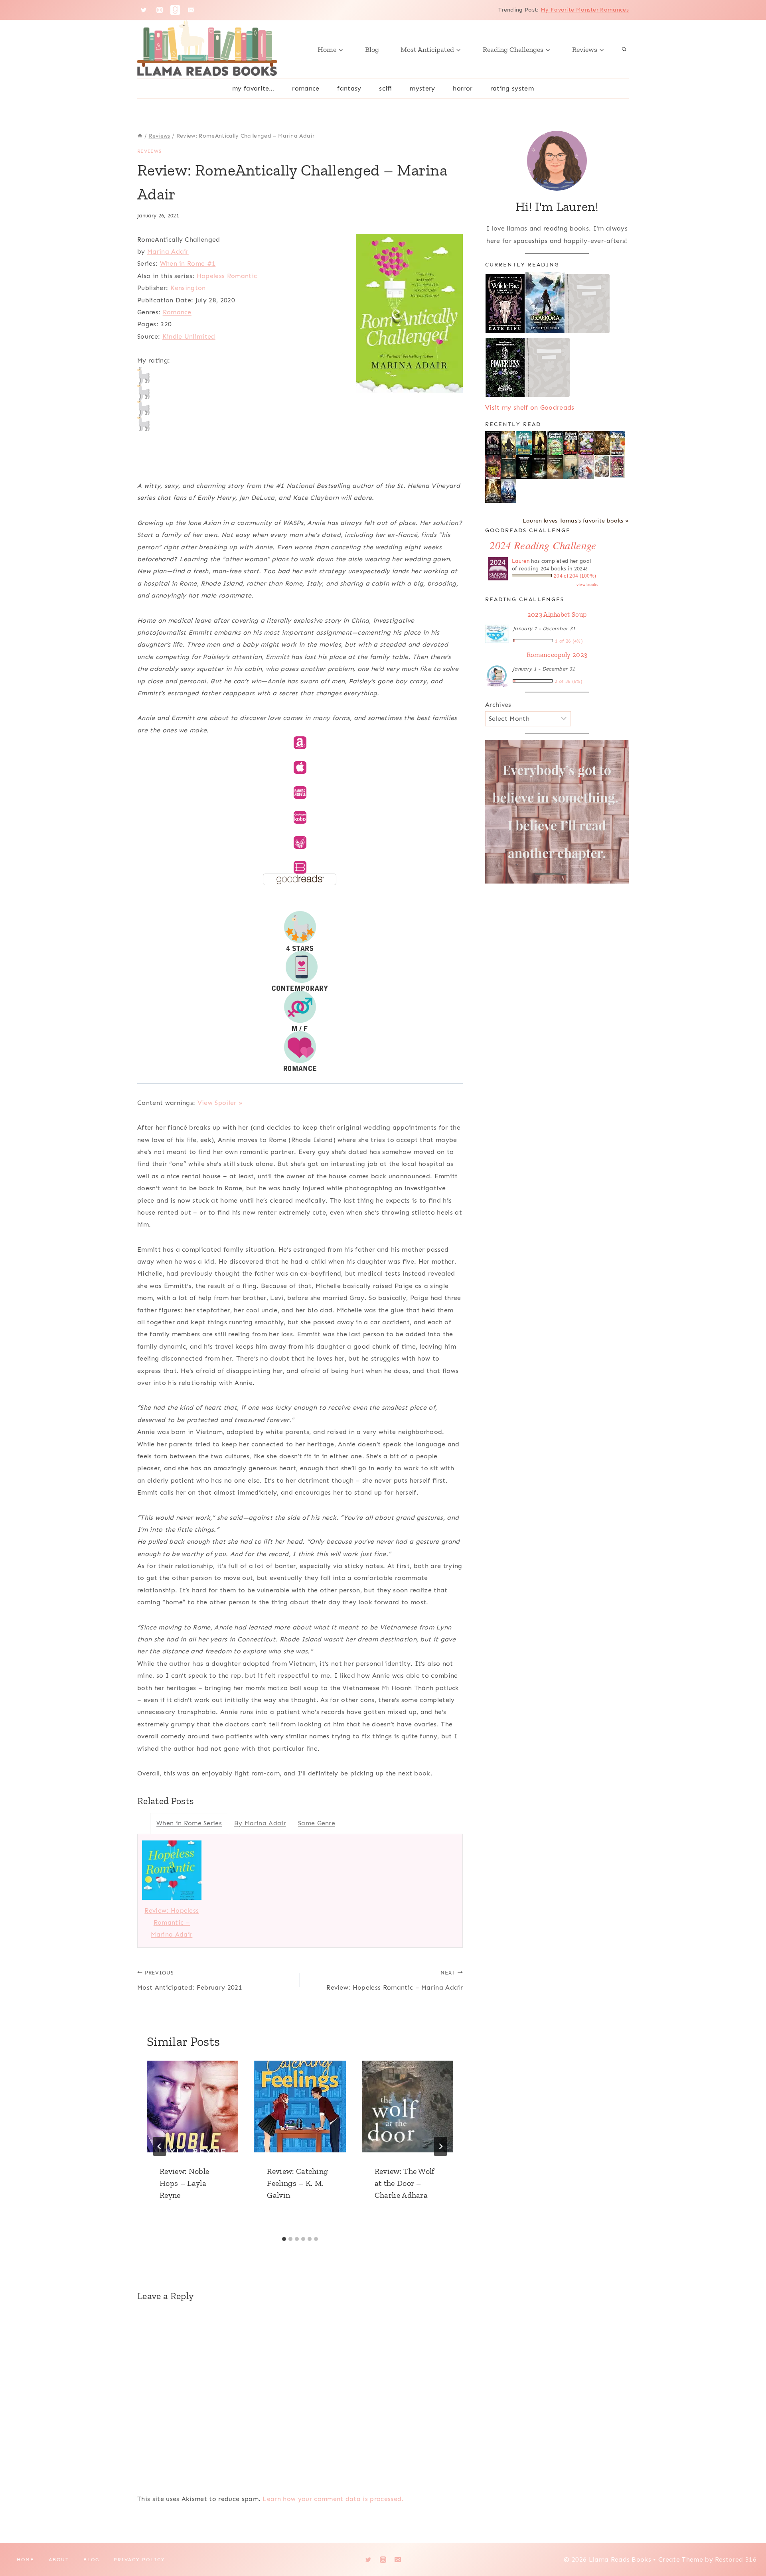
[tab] (284, 2239)
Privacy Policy (139, 2560)
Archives (498, 705)
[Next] (440, 2146)
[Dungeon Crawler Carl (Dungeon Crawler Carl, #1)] (493, 467)
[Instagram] (160, 10)
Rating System (512, 88)
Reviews (149, 151)
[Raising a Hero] (586, 467)
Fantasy (349, 88)
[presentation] (192, 2106)
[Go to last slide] (160, 2146)
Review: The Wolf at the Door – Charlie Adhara (405, 2183)
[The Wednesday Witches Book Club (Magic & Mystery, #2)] (586, 443)
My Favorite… (253, 88)
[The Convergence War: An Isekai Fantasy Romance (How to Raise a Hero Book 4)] (508, 467)
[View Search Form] (624, 49)
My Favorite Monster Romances (585, 10)
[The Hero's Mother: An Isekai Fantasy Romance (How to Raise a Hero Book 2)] (540, 467)
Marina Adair (168, 251)
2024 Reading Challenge (543, 545)
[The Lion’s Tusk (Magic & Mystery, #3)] (571, 443)
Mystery (422, 88)
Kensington (188, 288)
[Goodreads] (175, 10)
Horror (463, 88)
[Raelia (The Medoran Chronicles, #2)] (508, 444)
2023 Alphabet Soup (557, 614)
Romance (306, 88)
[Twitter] (144, 10)
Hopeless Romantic (227, 276)
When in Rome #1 (188, 263)
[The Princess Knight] (617, 467)
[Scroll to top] (747, 2545)
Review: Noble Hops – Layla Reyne (184, 2183)
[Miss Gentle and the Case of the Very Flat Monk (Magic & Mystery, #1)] (617, 443)
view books (587, 585)
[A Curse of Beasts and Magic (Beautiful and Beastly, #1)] (508, 491)
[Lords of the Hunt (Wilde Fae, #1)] (493, 443)
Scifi (386, 88)
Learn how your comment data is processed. (333, 2499)
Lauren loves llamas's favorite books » (576, 521)
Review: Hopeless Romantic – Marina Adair (172, 1923)
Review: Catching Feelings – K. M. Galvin (297, 2183)
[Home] (140, 136)
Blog (372, 49)
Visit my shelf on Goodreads (530, 407)
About (59, 2560)
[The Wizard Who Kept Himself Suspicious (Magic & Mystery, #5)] (524, 443)
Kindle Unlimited (189, 336)
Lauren (521, 561)
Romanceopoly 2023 (557, 655)
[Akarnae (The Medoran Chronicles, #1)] (540, 443)
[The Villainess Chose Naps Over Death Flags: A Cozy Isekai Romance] (571, 467)
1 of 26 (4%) (569, 641)
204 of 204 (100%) (575, 576)
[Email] (191, 10)
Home (26, 2560)
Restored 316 (736, 2559)
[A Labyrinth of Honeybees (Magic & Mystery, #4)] (555, 443)
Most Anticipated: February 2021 (190, 1980)
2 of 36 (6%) (569, 681)
